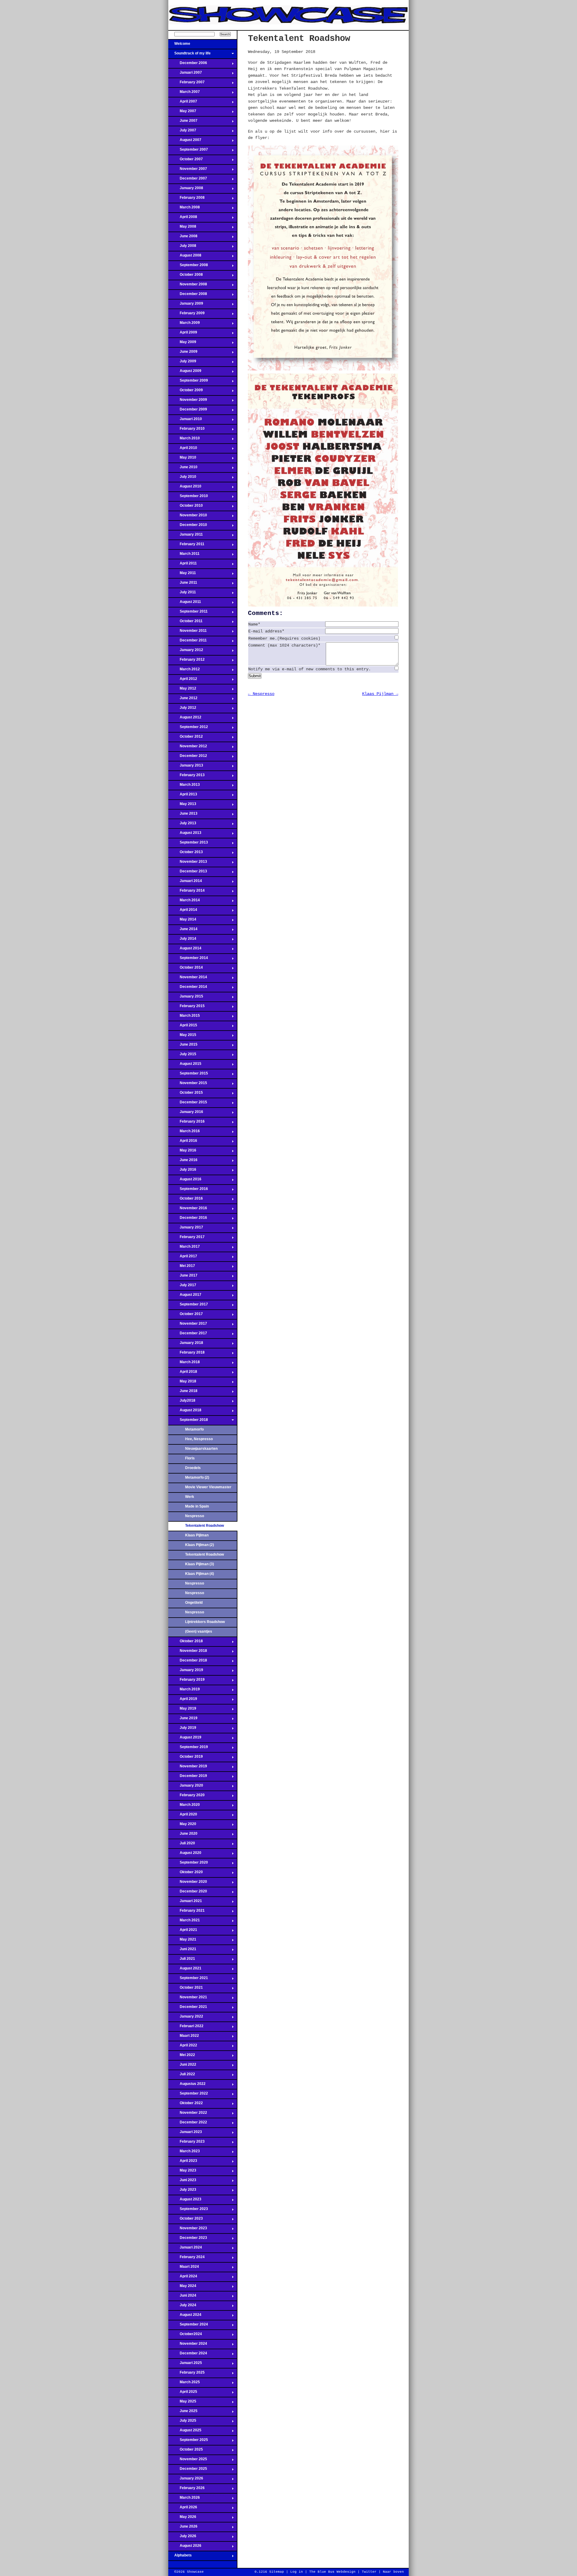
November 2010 (188, 517)
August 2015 (185, 1065)
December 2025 (188, 2470)
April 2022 (183, 2047)
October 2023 (186, 2220)
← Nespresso (261, 694)
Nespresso (195, 1516)
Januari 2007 (185, 74)
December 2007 (188, 180)
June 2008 (183, 238)
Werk (190, 1497)
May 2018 (182, 1383)
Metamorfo (194, 1429)
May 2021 (182, 1941)
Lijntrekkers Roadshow (205, 1622)
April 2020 (183, 1816)
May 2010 (182, 459)
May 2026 (182, 2519)
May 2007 (182, 113)
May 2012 (182, 690)
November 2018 (188, 1652)
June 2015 (183, 1046)
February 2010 (186, 430)
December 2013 (188, 873)
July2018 (182, 1402)
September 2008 (188, 267)
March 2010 (184, 440)
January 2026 (186, 2480)
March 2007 (184, 94)
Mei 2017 (182, 1268)
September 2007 (188, 151)
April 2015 (183, 1027)
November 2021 (188, 1999)
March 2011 (184, 555)
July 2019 (182, 1729)
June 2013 (183, 815)
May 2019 (182, 1710)
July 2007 (182, 132)
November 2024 (188, 2345)
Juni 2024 (182, 2297)
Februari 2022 (186, 2028)
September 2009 (188, 382)
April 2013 (183, 796)
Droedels (193, 1468)
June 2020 (183, 1835)
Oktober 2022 (186, 2105)
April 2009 (183, 334)
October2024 (185, 2336)
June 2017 (183, 1277)
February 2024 (186, 2259)
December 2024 (188, 2355)
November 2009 (188, 401)
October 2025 (186, 2451)
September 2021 (188, 1980)
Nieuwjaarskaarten (201, 1449)
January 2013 (186, 767)
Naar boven (393, 2572)
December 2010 (188, 527)
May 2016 (182, 1152)
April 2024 (183, 2278)
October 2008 (186, 276)
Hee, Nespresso (199, 1439)
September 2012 (188, 729)
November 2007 (188, 171)
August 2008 (185, 257)
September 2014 (188, 960)
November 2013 (188, 863)
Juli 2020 (182, 1845)
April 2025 (183, 2393)
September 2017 (188, 1306)
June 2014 (183, 931)
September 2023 (188, 2211)
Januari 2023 (185, 2134)
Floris (190, 1458)
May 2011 (182, 575)
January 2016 (186, 1114)
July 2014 (182, 940)
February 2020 (186, 1797)
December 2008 (188, 296)
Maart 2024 (184, 2268)
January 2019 (186, 1672)
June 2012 (183, 700)
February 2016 (186, 1123)
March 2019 (184, 1691)
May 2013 (182, 806)
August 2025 (185, 2432)
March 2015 (184, 1017)
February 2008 (186, 199)
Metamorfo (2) (197, 1477)
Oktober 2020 (186, 1874)
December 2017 (188, 1335)
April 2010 (183, 450)
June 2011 (183, 584)
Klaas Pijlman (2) (200, 1545)
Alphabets (180, 2557)
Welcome (179, 45)
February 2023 (186, 2143)
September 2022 (188, 2095)
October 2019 (186, 1758)
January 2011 (186, 536)
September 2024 (188, 2326)
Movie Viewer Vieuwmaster (208, 1487)
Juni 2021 (182, 1951)
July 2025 (182, 2422)
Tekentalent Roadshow (205, 1554)
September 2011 (188, 613)
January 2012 (186, 652)
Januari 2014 (185, 883)
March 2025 (184, 2384)
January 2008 (186, 190)
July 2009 (182, 363)
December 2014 (188, 988)
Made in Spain (197, 1506)
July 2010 (182, 478)
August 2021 (185, 1970)
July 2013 (182, 825)
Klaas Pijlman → (380, 694)
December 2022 (188, 2124)
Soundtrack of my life (189, 55)
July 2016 (182, 1171)
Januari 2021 (185, 1903)
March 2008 (184, 209)
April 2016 (183, 1142)
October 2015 (186, 1094)
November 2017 (188, 1325)
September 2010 (188, 498)
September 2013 (188, 844)
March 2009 (184, 324)
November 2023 (188, 2230)
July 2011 (182, 594)
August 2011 (185, 604)
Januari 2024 (185, 2249)
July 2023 (182, 2191)
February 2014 (186, 892)
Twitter (369, 2572)
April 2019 (183, 1701)
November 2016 (188, 1210)
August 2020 (185, 1855)
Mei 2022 (182, 2057)
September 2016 (188, 1191)
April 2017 (183, 1258)
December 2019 (188, 1778)
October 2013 (186, 854)
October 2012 (186, 738)
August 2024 (185, 2316)
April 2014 (183, 911)
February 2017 (186, 1239)
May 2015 (182, 1037)
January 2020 (186, 1787)
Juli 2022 (182, 2076)
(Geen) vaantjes (199, 1631)
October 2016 (186, 1200)
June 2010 (183, 469)
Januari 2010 (185, 421)
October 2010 (186, 507)
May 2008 (182, 228)
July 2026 (182, 2538)
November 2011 (188, 632)
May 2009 (182, 344)
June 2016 (183, 1162)
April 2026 (183, 2509)
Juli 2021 (182, 1960)
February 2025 (186, 2374)
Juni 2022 (182, 2066)
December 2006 (188, 65)
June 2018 (183, 1393)
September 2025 (188, 2442)
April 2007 (183, 103)
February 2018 (186, 1354)
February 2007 (186, 84)
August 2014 (185, 950)
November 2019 (188, 1768)
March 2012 (184, 671)
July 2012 (182, 709)
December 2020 (188, 1893)
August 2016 (185, 1181)
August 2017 (185, 1296)
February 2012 (186, 661)
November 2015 (188, 1085)
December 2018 (188, 1662)
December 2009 (188, 411)
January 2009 (186, 305)
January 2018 (186, 1345)
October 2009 (186, 392)
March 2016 (184, 1133)
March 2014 (184, 902)
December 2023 (188, 2239)
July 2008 (182, 247)
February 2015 (186, 1008)
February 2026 (186, 2490)
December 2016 (188, 1219)
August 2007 (185, 142)
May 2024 (182, 2288)
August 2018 (185, 1412)
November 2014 (188, 979)
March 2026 (184, 2499)
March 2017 (184, 1248)
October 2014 (186, 969)
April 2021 (183, 1932)
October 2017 (186, 1316)
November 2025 (188, 2461)
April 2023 (183, 2163)
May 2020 (182, 1826)
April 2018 (183, 1373)
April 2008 (183, 219)
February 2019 (186, 1681)
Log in (297, 2572)
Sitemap (277, 2572)
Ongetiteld (194, 1603)
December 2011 (188, 642)
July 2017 (182, 1287)
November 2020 (188, 1883)
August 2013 (185, 835)
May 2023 (182, 2172)
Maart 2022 (184, 2037)
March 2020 (184, 1806)
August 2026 (185, 2547)
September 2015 (188, 1075)
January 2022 (186, 2018)
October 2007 (186, 161)
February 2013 (186, 777)
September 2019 (188, 1749)
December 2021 (188, 2009)
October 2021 (186, 1989)
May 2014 (182, 921)
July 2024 (182, 2307)
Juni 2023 (182, 2182)
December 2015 (188, 1104)
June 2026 (183, 2528)
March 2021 (184, 1922)
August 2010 (185, 488)
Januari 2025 (185, 2365)
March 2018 (184, 1364)
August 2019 (185, 1739)
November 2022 (188, 2114)
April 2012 (183, 681)
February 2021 (186, 1912)
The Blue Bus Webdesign (332, 2572)
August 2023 (185, 2201)
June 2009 (183, 353)
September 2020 (188, 1864)
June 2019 (183, 1720)
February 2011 (186, 546)
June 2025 (183, 2413)
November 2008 (188, 286)
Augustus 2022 (187, 2086)
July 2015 (182, 1056)
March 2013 (184, 786)
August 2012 (185, 719)
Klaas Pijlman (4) (200, 1574)
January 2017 (186, 1229)
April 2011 (183, 565)
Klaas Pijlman (197, 1535)
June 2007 (183, 122)
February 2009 (186, 315)
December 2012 (188, 758)
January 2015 (186, 998)
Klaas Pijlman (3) (200, 1564)
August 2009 (185, 373)
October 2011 (185, 623)
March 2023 (184, 2153)
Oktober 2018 (186, 1643)
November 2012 (188, 748)
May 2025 (182, 2403)
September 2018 (188, 1422)
